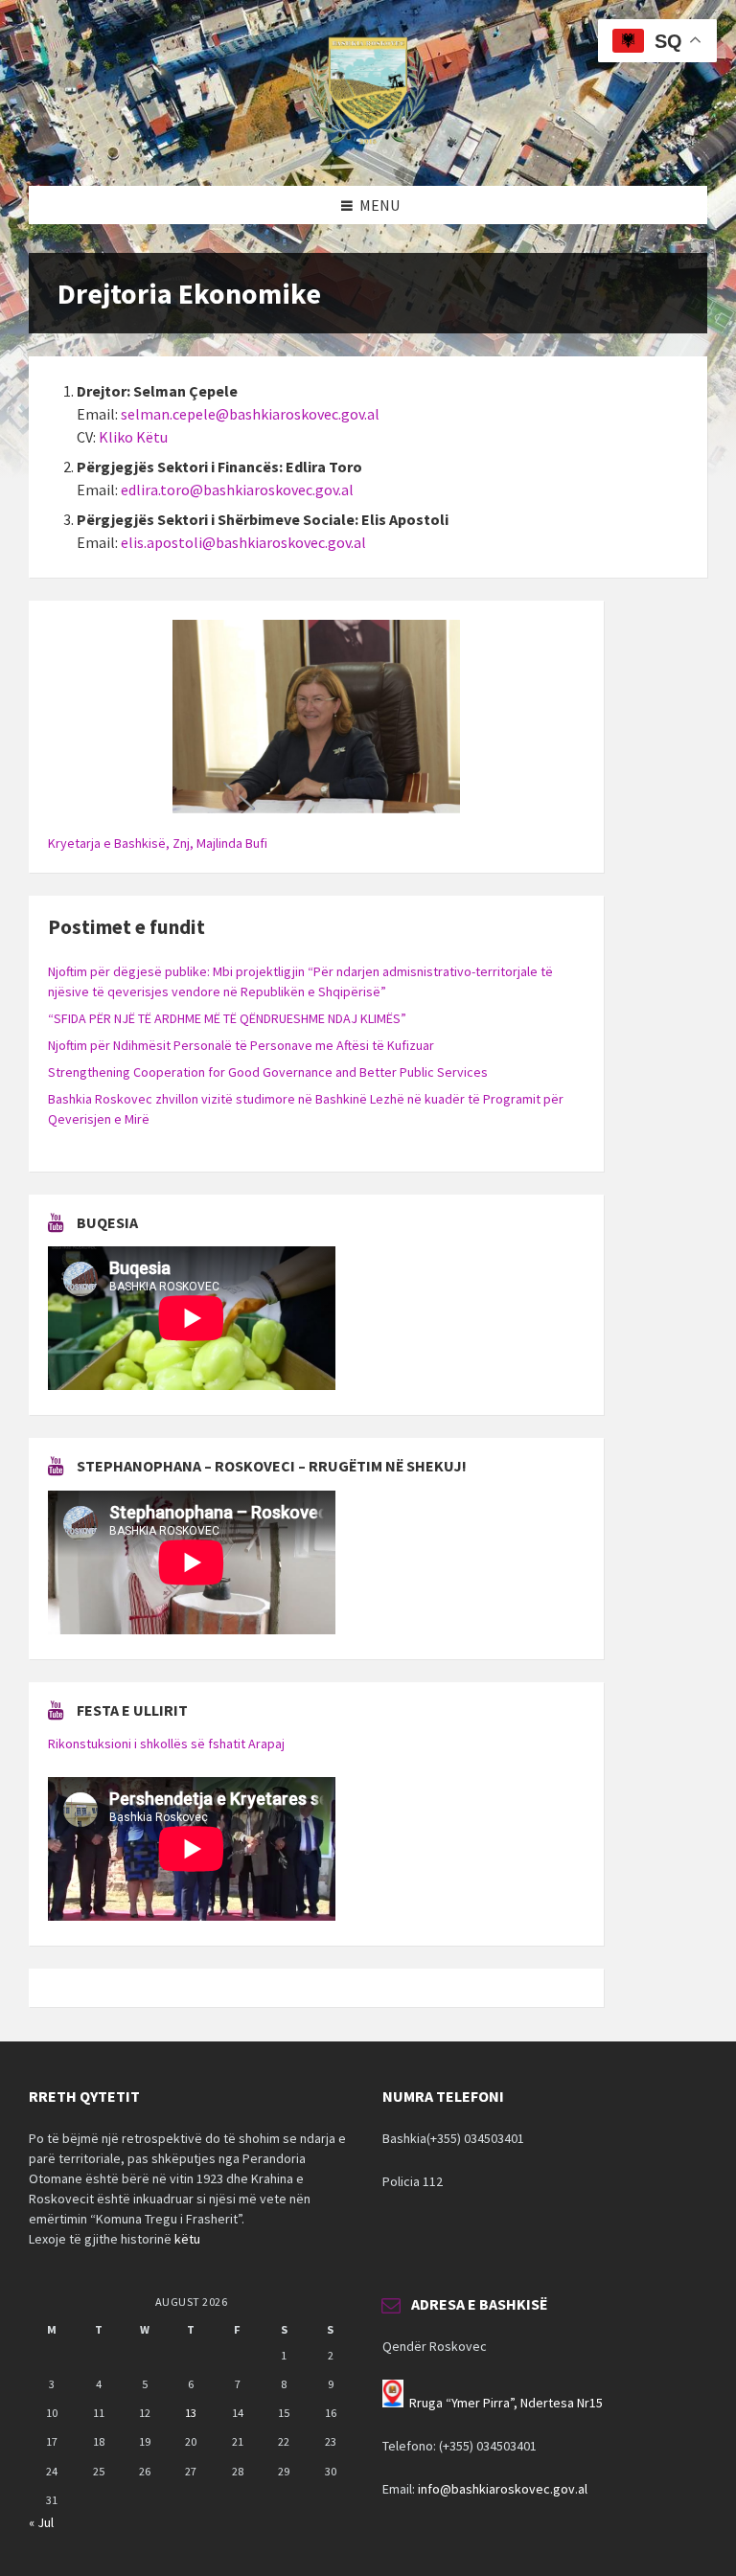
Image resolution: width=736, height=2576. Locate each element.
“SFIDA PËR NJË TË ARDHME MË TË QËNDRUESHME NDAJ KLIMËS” (227, 1018)
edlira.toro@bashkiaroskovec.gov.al (237, 490)
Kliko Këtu (133, 437)
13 (191, 2413)
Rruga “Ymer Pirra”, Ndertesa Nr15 (506, 2403)
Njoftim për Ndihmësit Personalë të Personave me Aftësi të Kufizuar (241, 1045)
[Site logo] (368, 148)
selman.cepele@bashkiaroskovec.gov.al (250, 414)
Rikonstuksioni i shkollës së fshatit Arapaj (166, 1744)
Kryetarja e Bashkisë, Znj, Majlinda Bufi (158, 843)
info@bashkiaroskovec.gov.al (503, 2489)
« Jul (41, 2522)
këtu (187, 2239)
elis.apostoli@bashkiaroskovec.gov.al (243, 542)
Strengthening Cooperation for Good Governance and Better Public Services (268, 1072)
